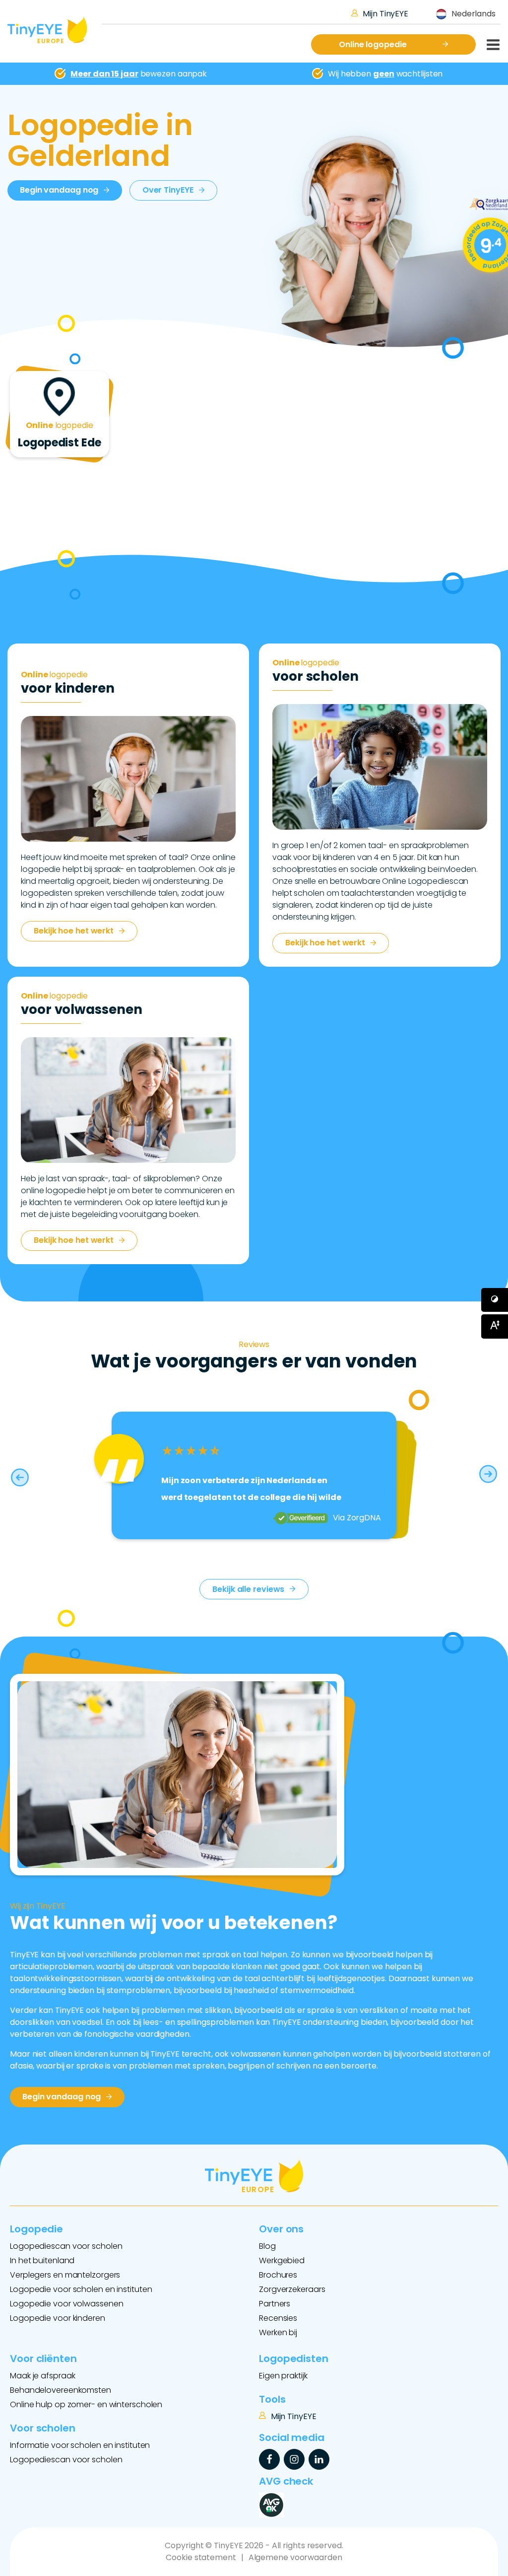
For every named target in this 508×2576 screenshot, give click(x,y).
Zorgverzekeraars (292, 2289)
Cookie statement (201, 2557)
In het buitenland (42, 2260)
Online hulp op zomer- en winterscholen (86, 2404)
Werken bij (278, 2332)
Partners (275, 2304)
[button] (20, 1475)
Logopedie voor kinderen (58, 2318)
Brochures (278, 2275)
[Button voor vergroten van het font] (495, 1326)
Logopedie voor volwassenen (66, 2304)
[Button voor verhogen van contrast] (495, 1300)
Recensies (278, 2318)
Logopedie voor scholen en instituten (81, 2289)
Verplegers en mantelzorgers (65, 2275)
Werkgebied (282, 2260)
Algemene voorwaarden (295, 2557)
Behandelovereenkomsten (61, 2390)
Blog (267, 2246)
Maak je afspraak (42, 2376)
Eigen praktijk (283, 2376)
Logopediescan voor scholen (66, 2246)
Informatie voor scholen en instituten (80, 2445)
